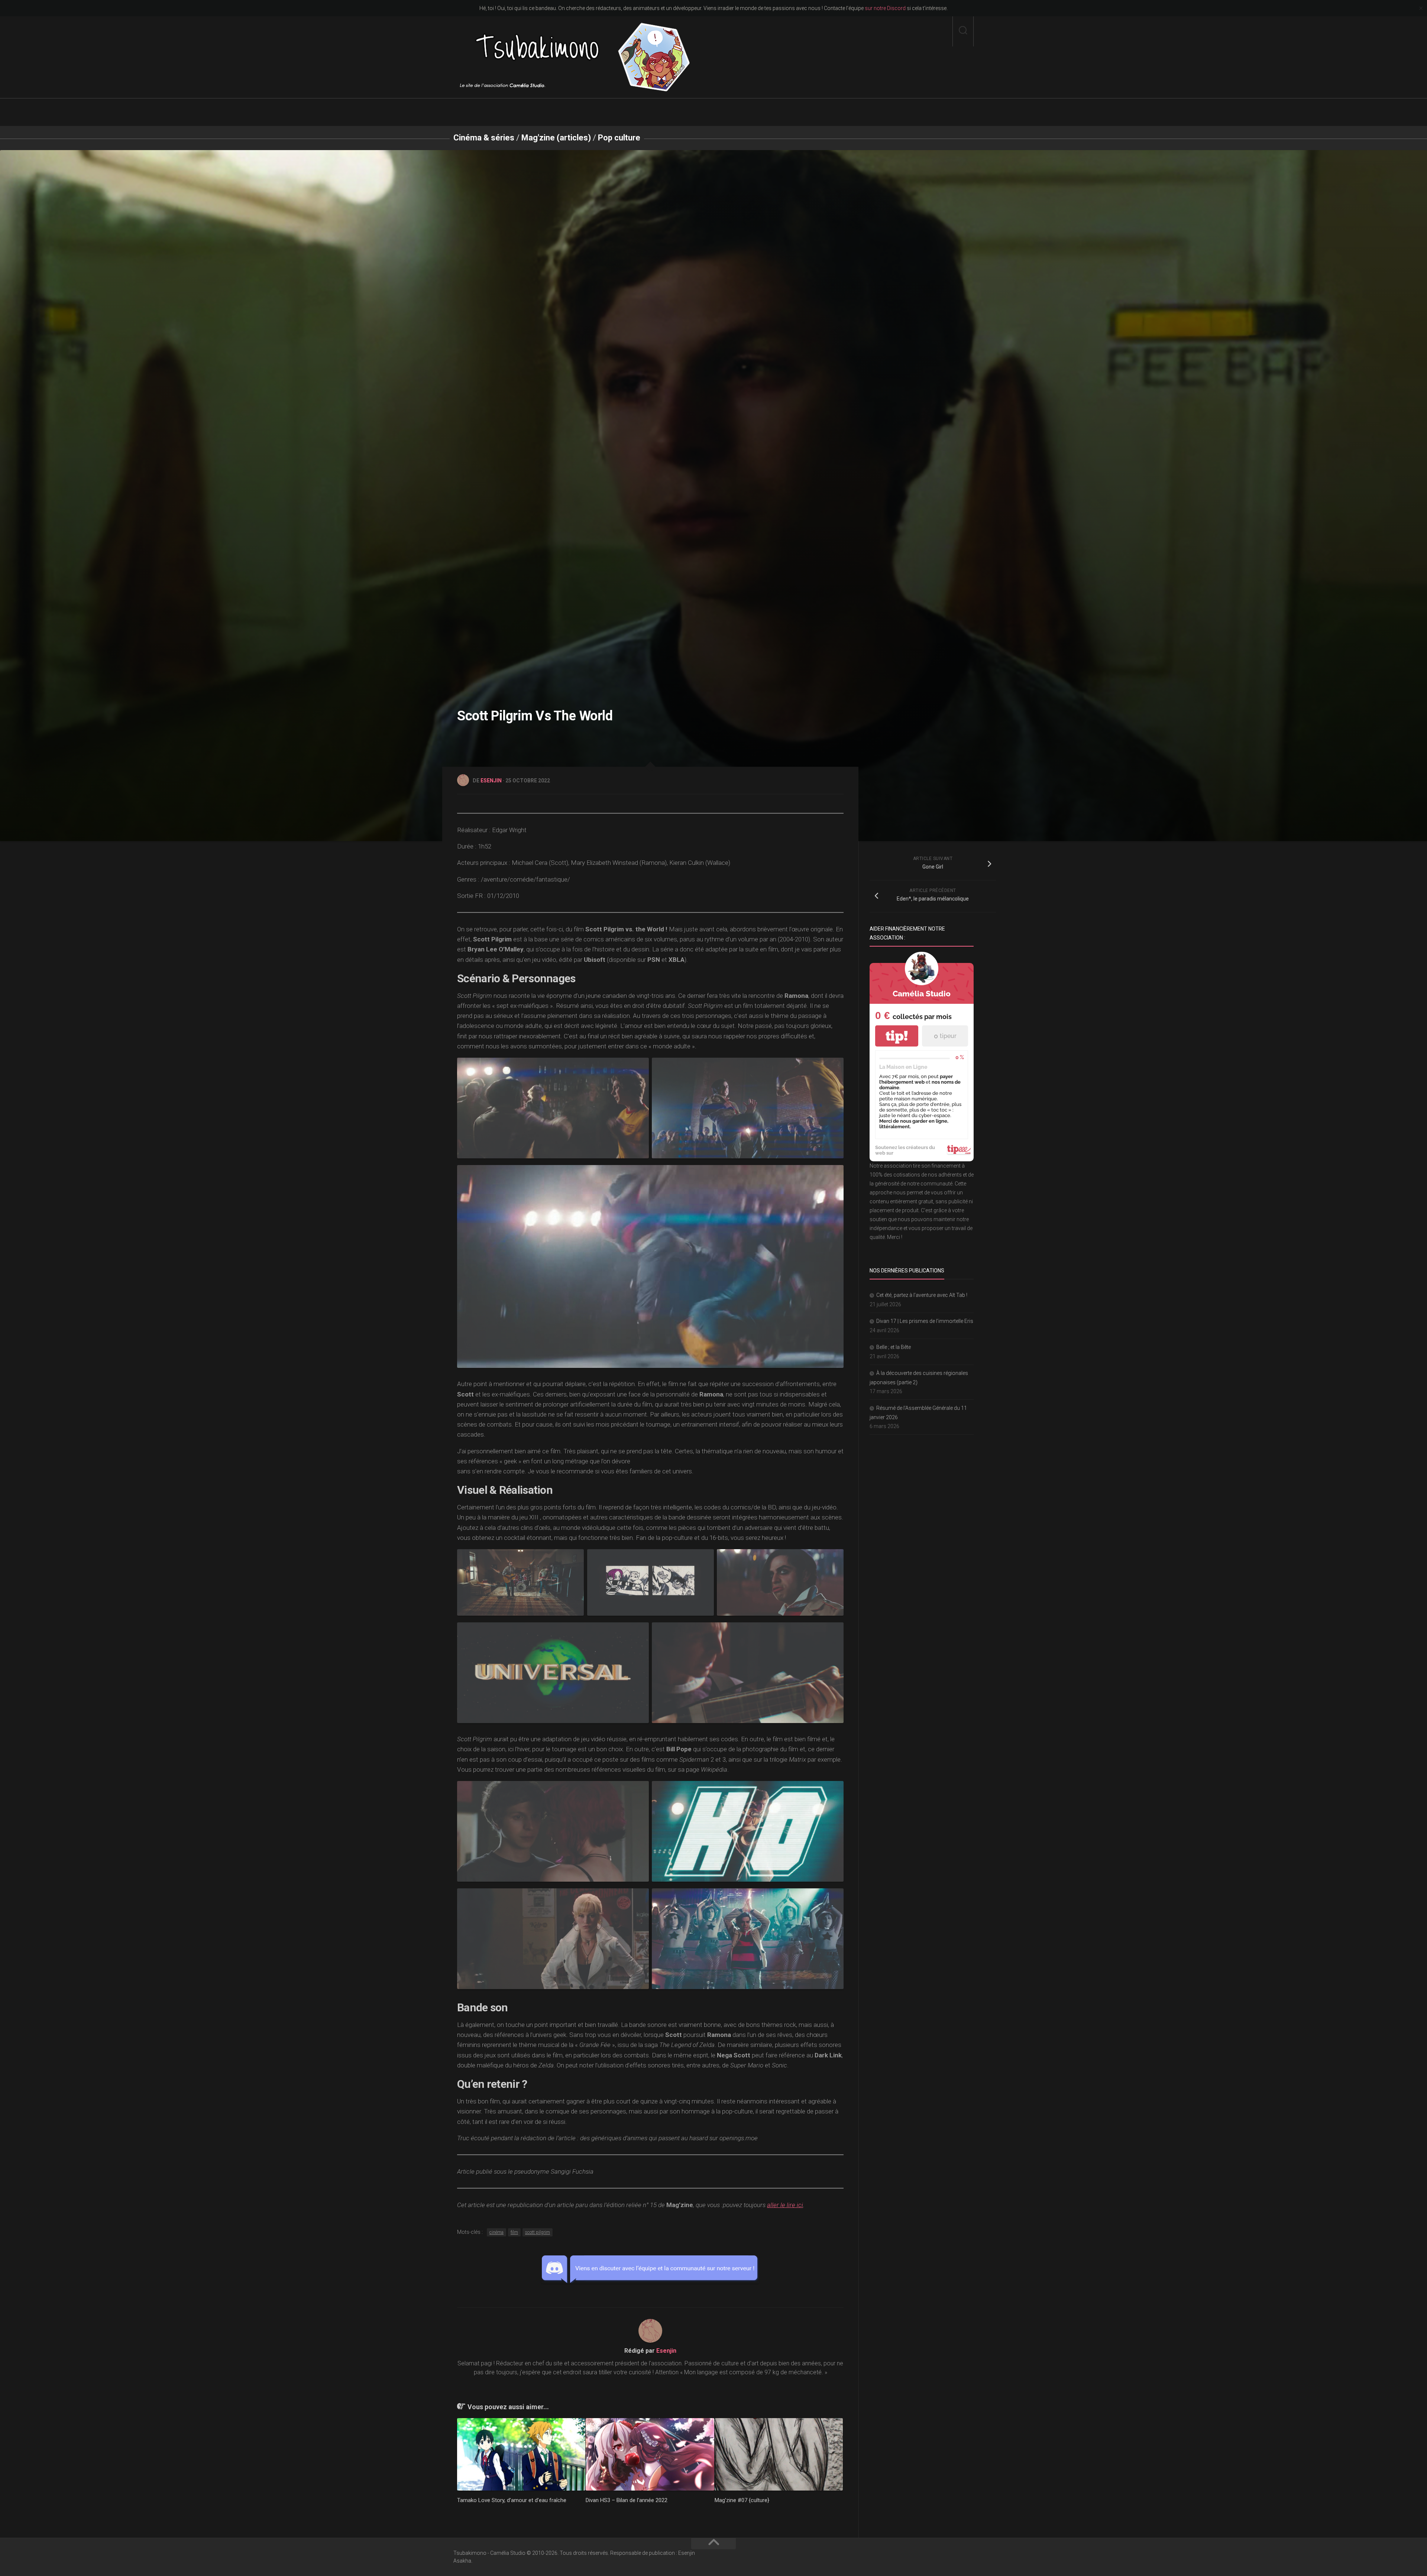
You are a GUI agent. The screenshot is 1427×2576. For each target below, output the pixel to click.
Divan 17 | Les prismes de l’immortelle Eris (925, 1321)
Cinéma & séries (484, 138)
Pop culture (619, 138)
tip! (897, 1036)
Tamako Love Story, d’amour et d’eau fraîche (512, 2500)
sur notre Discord (885, 8)
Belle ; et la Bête (894, 1347)
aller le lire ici (785, 2205)
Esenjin (491, 781)
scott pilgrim (538, 2232)
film (514, 2232)
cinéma (496, 2232)
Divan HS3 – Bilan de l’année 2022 (627, 2500)
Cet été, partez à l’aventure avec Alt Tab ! (922, 1295)
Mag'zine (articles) (556, 138)
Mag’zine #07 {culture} (742, 2500)
